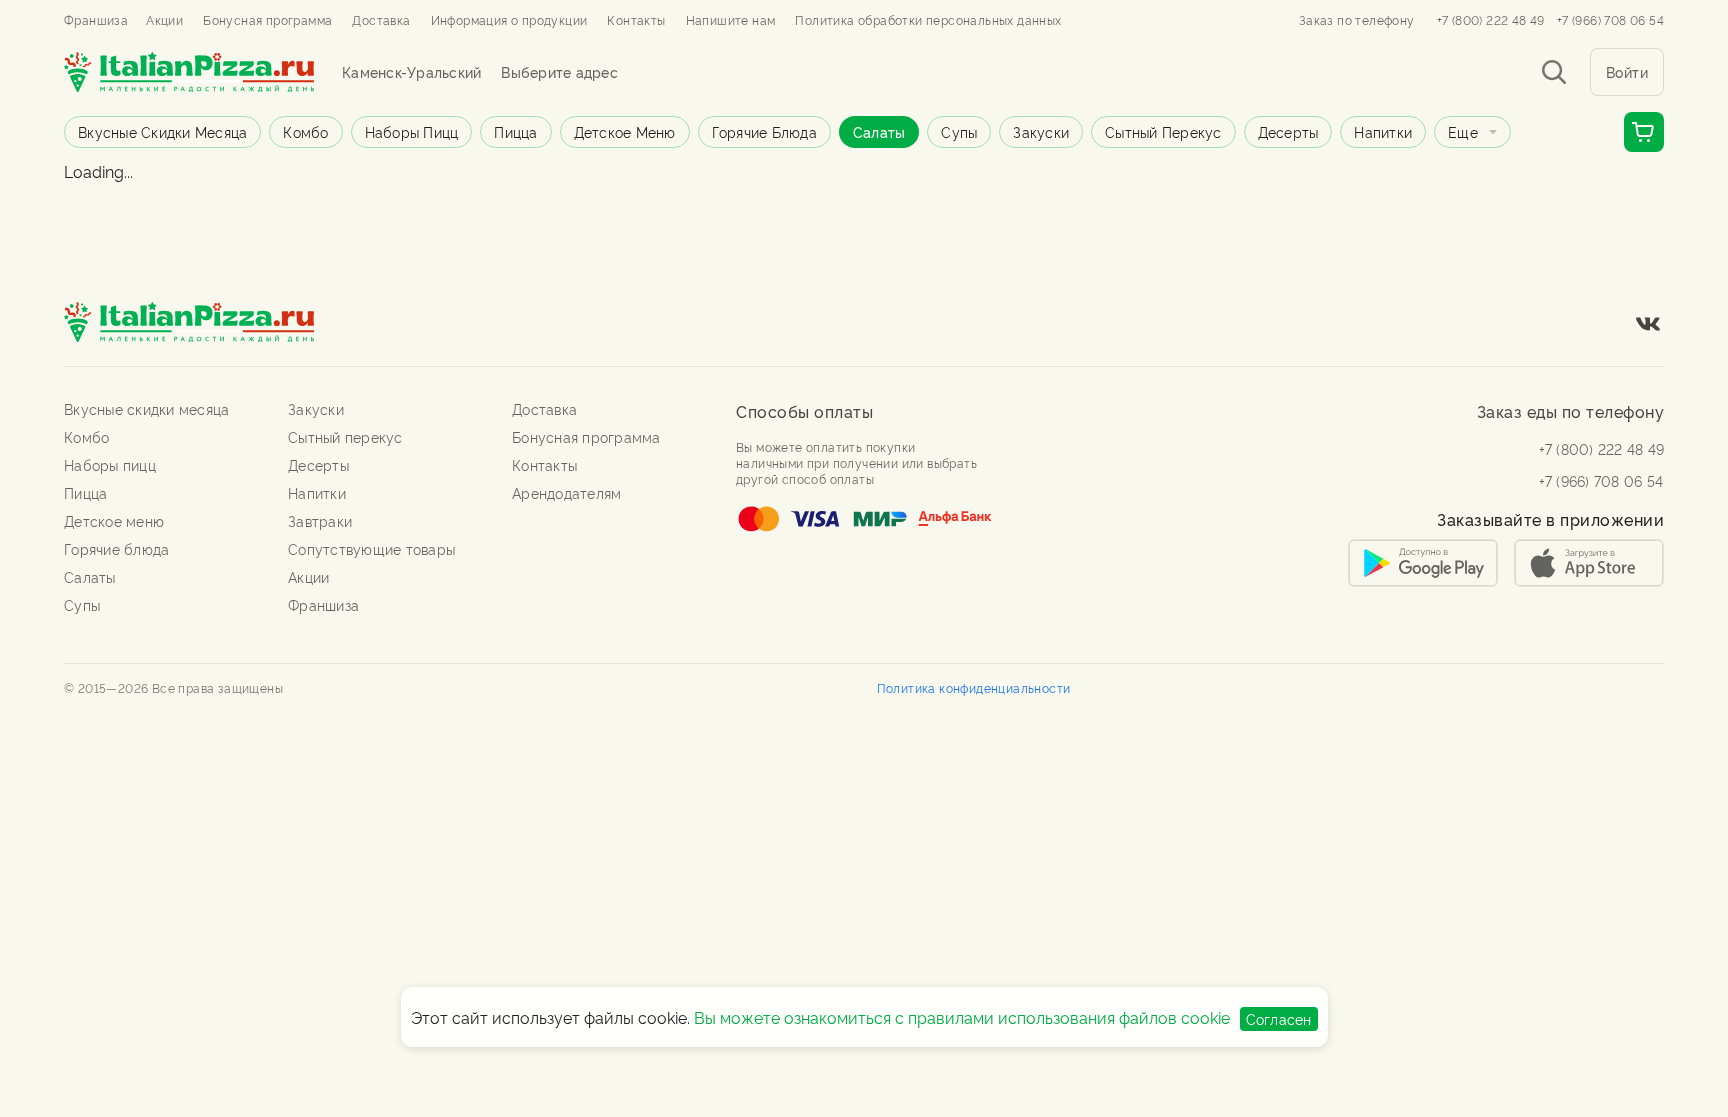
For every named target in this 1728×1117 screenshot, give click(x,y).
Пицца (515, 131)
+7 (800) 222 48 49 (1491, 20)
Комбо (305, 131)
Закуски (1041, 131)
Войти (1627, 71)
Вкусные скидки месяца (162, 131)
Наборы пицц (412, 131)
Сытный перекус (1163, 131)
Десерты (1288, 131)
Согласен (1279, 1018)
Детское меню (625, 131)
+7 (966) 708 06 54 (1610, 20)
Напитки (1383, 131)
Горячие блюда (764, 131)
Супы (959, 131)
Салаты (879, 131)
